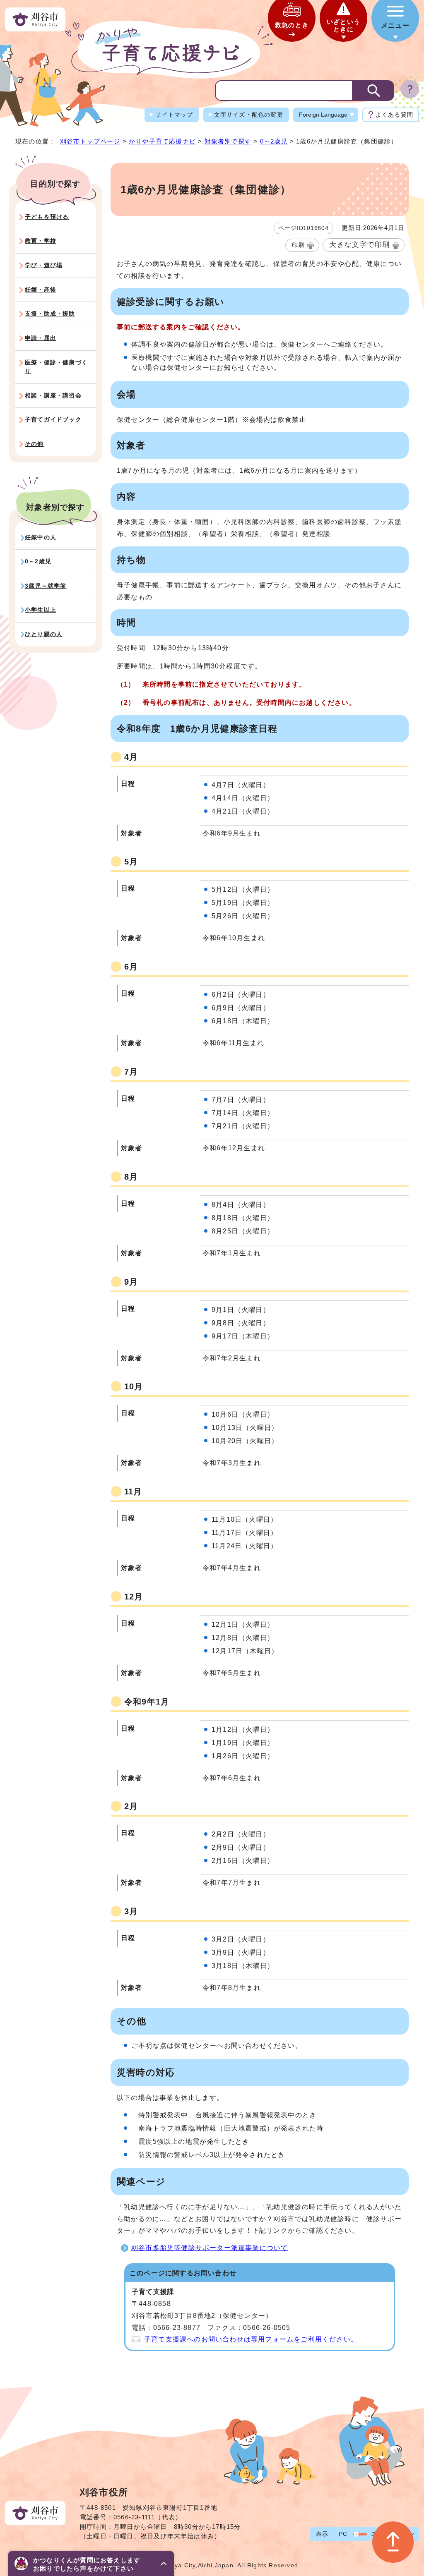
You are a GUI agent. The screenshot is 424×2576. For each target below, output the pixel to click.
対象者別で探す (228, 141)
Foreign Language (323, 115)
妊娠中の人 (41, 537)
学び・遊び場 (44, 265)
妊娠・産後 (41, 290)
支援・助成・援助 (50, 314)
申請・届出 (41, 338)
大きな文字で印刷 (359, 245)
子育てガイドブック (53, 419)
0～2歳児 (274, 141)
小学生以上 (41, 610)
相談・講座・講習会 (53, 395)
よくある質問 (394, 115)
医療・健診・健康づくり (56, 367)
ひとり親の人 (44, 634)
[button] (91, 2564)
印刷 (298, 245)
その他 (34, 444)
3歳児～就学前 (46, 586)
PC (343, 2534)
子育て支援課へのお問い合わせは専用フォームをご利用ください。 (251, 2339)
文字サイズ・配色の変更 (249, 115)
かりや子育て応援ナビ (162, 141)
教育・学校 (41, 241)
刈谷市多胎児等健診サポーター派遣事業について (210, 2248)
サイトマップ (174, 115)
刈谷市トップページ (90, 141)
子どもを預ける (47, 217)
